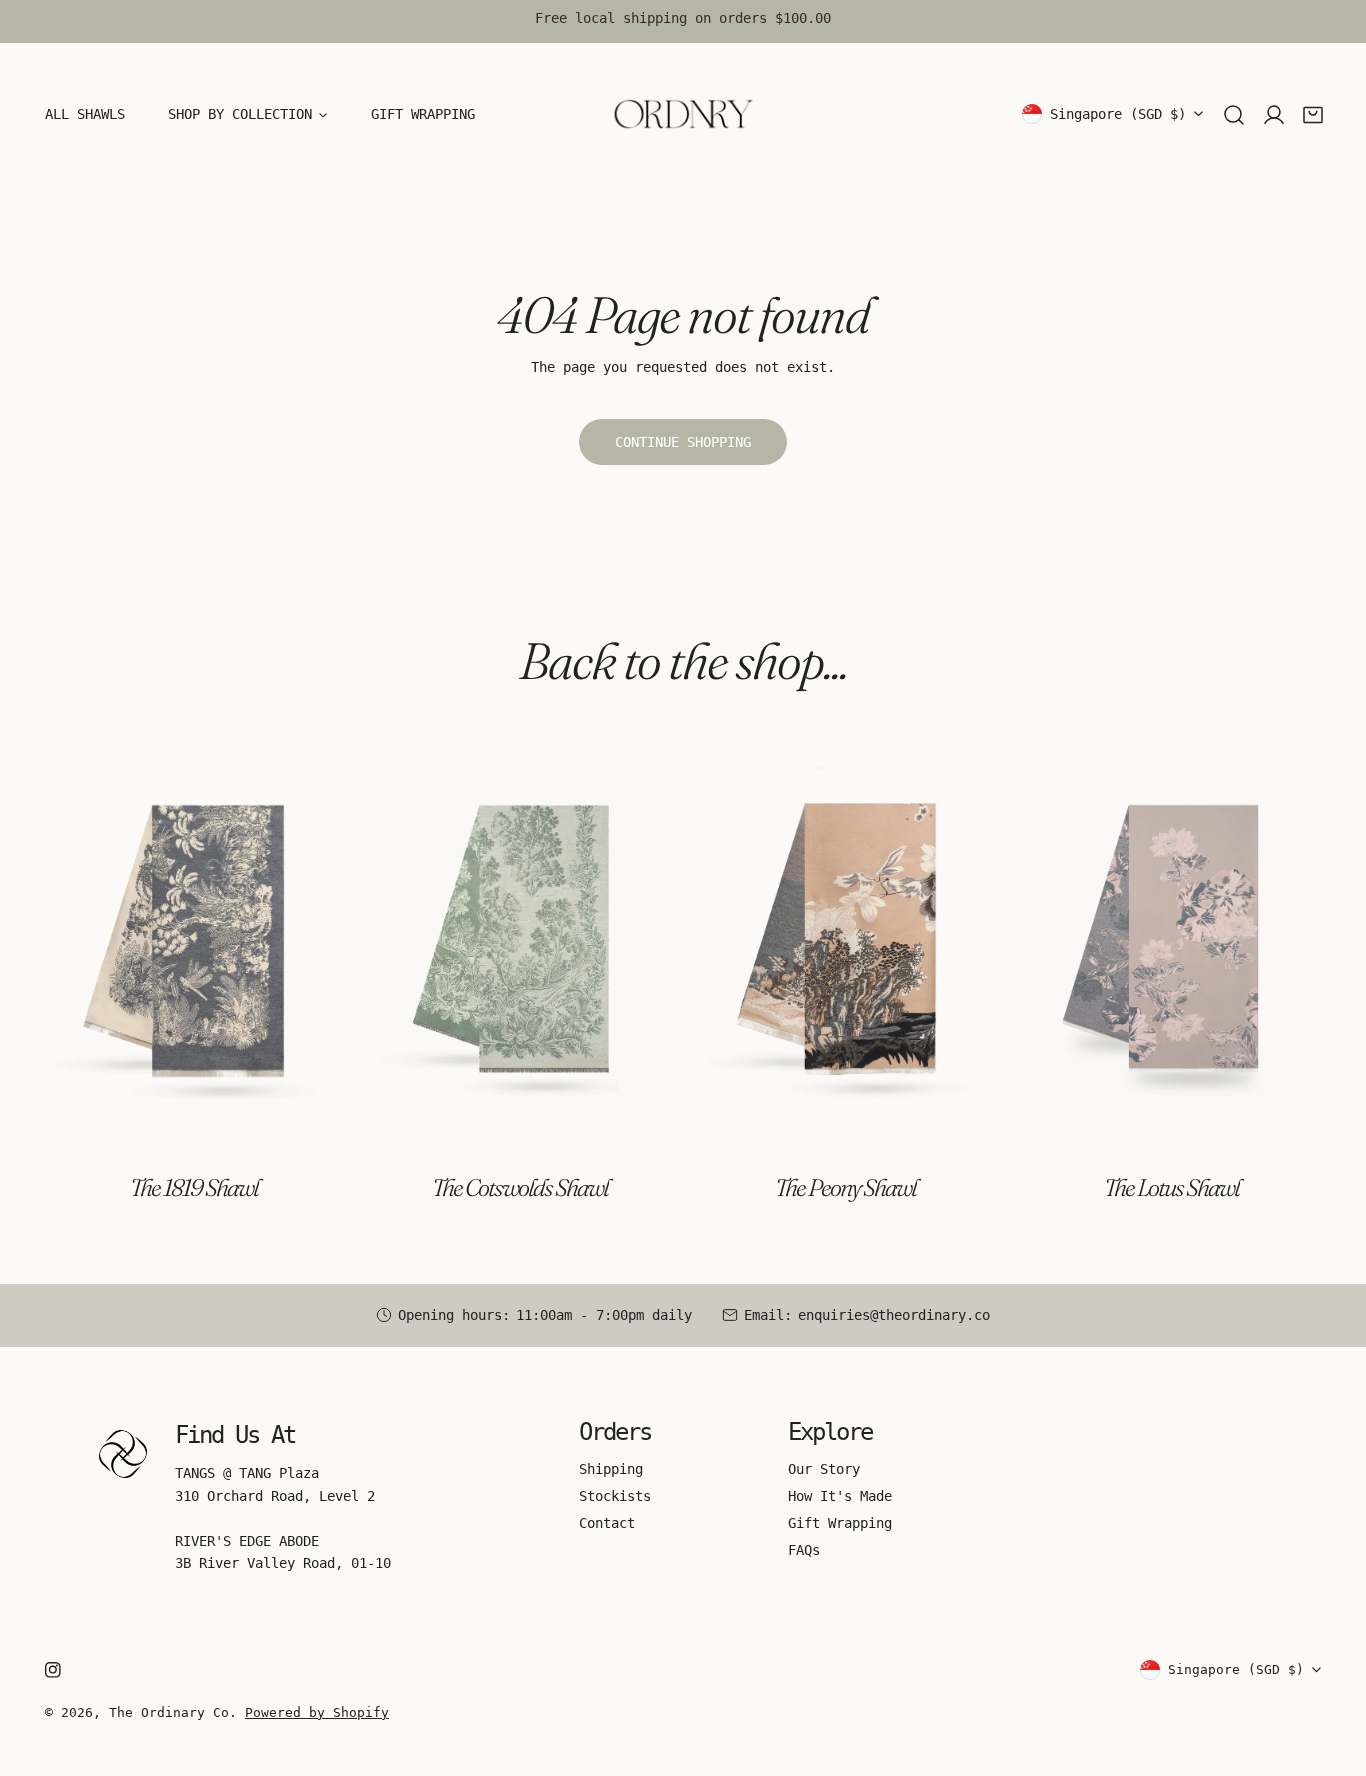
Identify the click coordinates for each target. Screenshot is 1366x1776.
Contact (607, 1523)
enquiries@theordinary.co (894, 1315)
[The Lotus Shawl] (1171, 944)
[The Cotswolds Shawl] (520, 944)
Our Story (824, 1469)
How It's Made (840, 1496)
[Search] (1234, 115)
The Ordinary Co (169, 1712)
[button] (1313, 115)
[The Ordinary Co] (683, 114)
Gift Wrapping (840, 1523)
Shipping (611, 1469)
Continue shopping (683, 442)
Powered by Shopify (317, 1712)
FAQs (804, 1550)
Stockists (615, 1496)
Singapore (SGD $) (1118, 114)
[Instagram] (52, 1669)
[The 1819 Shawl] (194, 944)
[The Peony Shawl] (846, 944)
